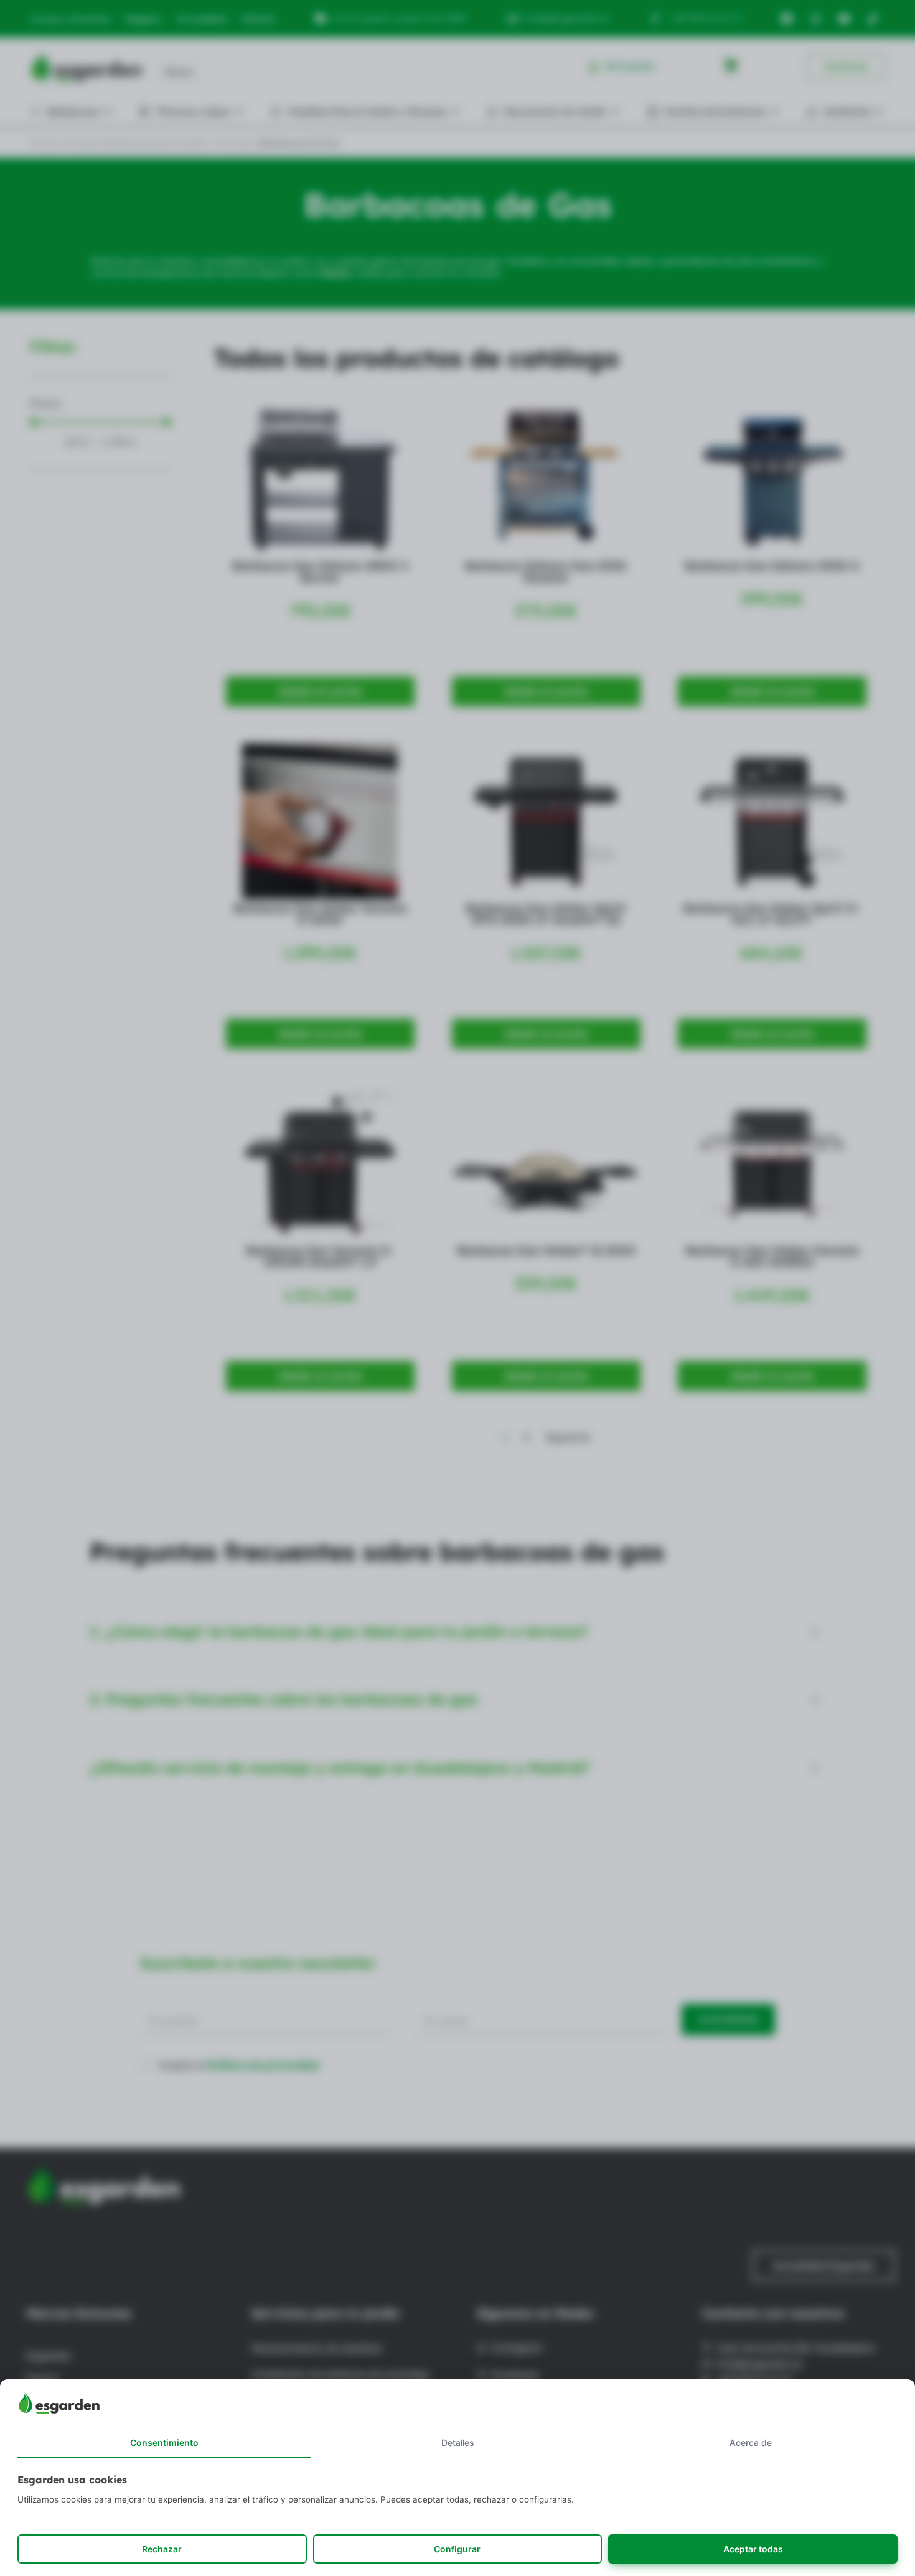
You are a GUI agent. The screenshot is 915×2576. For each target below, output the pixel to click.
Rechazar (162, 2549)
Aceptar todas (753, 2549)
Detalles (458, 2443)
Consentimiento (164, 2443)
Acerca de (751, 2443)
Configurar (457, 2549)
